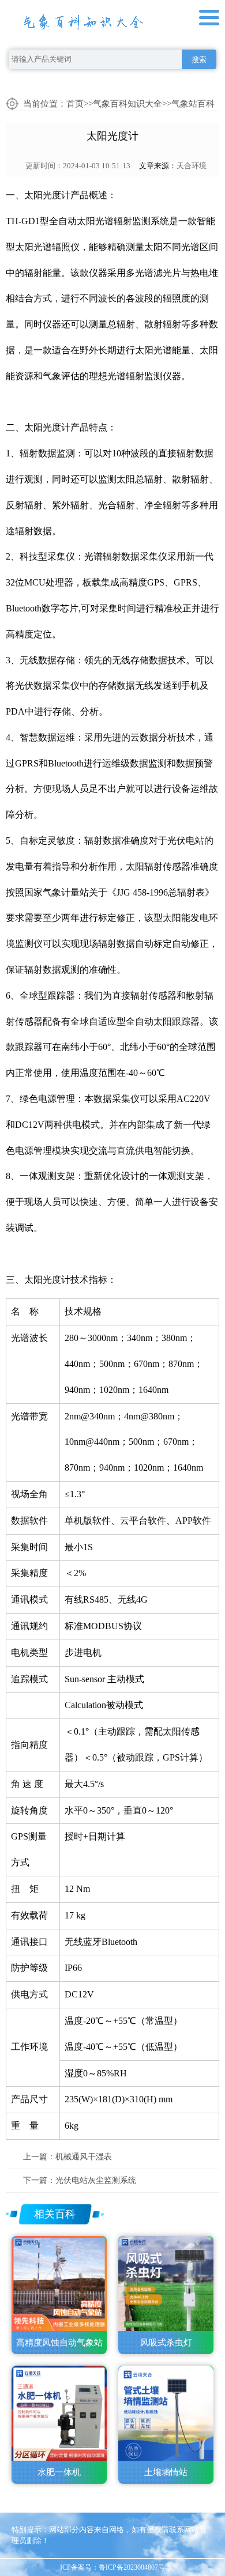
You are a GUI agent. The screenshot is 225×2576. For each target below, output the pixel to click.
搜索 (199, 60)
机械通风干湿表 (84, 2157)
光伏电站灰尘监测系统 (96, 2180)
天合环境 (192, 166)
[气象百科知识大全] (84, 19)
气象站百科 (193, 104)
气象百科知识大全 (127, 104)
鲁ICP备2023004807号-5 (135, 2567)
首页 (75, 104)
